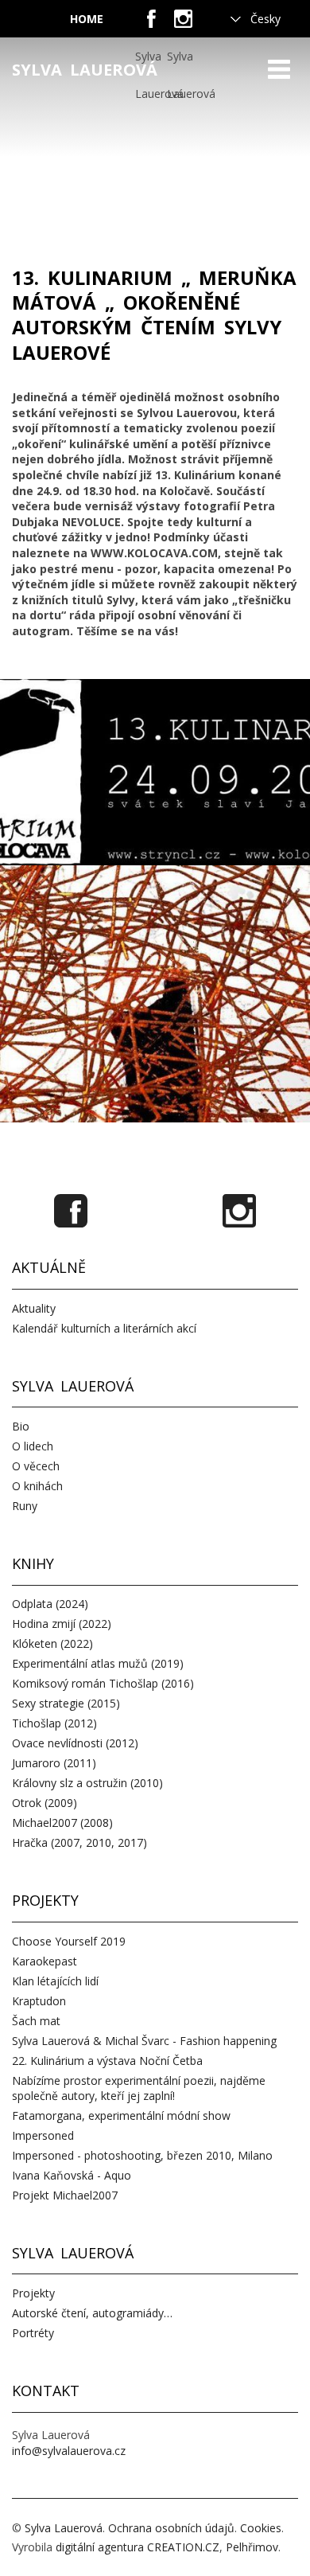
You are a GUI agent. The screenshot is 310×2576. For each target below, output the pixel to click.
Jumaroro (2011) (54, 1763)
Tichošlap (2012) (54, 1723)
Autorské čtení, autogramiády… (92, 2313)
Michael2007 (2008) (62, 1823)
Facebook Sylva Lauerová (71, 1211)
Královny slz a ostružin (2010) (87, 1783)
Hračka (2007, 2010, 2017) (79, 1842)
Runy (25, 1506)
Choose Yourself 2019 (69, 1941)
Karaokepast (45, 1961)
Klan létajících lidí (55, 1981)
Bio (21, 1426)
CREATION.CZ (183, 2547)
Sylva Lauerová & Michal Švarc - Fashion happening (144, 2041)
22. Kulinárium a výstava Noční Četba (107, 2061)
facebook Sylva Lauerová (151, 24)
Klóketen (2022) (52, 1643)
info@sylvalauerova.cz (69, 2451)
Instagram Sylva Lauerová (239, 1211)
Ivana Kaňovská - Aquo (72, 2175)
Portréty (33, 2333)
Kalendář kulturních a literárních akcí (104, 1328)
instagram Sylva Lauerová (183, 24)
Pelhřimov (252, 2547)
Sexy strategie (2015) (66, 1703)
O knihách (37, 1486)
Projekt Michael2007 (65, 2195)
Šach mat (36, 2021)
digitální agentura (100, 2547)
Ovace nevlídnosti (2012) (75, 1743)
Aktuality (34, 1308)
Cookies (261, 2528)
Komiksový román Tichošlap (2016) (103, 1683)
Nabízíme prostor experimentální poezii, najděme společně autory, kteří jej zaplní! (139, 2088)
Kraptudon (39, 2001)
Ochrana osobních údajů (171, 2528)
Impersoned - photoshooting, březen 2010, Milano (142, 2155)
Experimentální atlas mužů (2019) (98, 1663)
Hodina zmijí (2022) (62, 1624)
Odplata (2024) (50, 1604)
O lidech (33, 1446)
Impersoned (43, 2135)
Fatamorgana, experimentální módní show (121, 2115)
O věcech (36, 1466)
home (87, 19)
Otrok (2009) (45, 1803)
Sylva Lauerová (85, 70)
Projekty (33, 2293)
